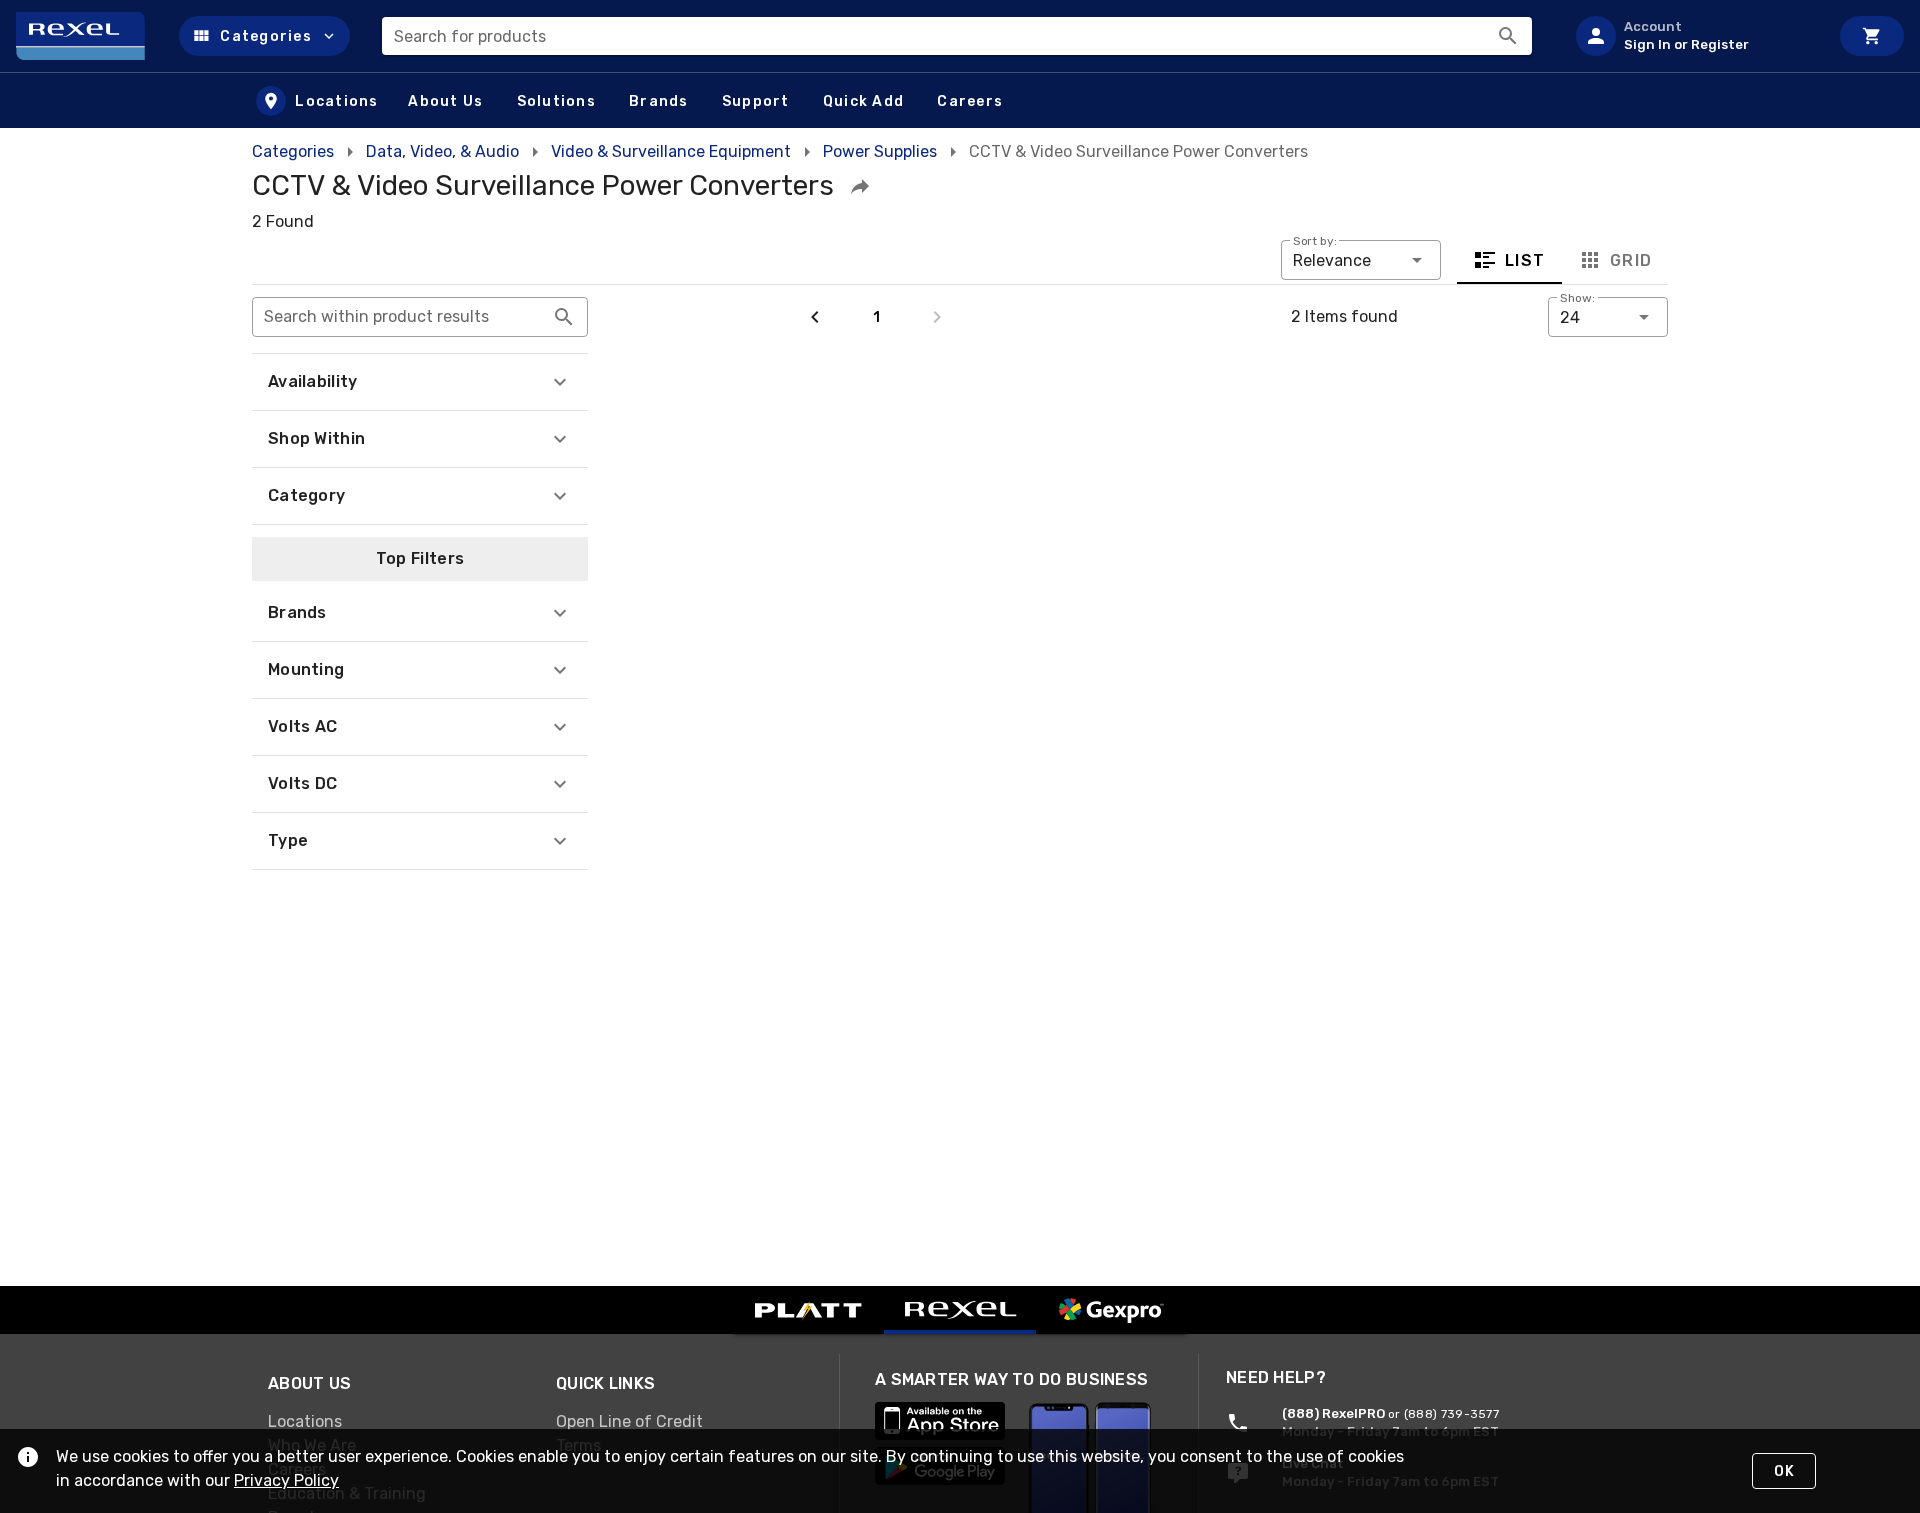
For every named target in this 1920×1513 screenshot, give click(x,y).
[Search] (1508, 36)
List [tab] (1525, 260)
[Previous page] (815, 317)
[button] (264, 36)
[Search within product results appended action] (564, 317)
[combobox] (957, 36)
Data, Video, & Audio (442, 151)
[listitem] (1694, 36)
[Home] (89, 36)
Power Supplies (880, 151)
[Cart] (1872, 36)
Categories (293, 151)
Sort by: (1315, 241)
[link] (396, 1422)
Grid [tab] (1630, 260)
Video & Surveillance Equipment (671, 151)
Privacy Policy (286, 1480)
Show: (1577, 298)
